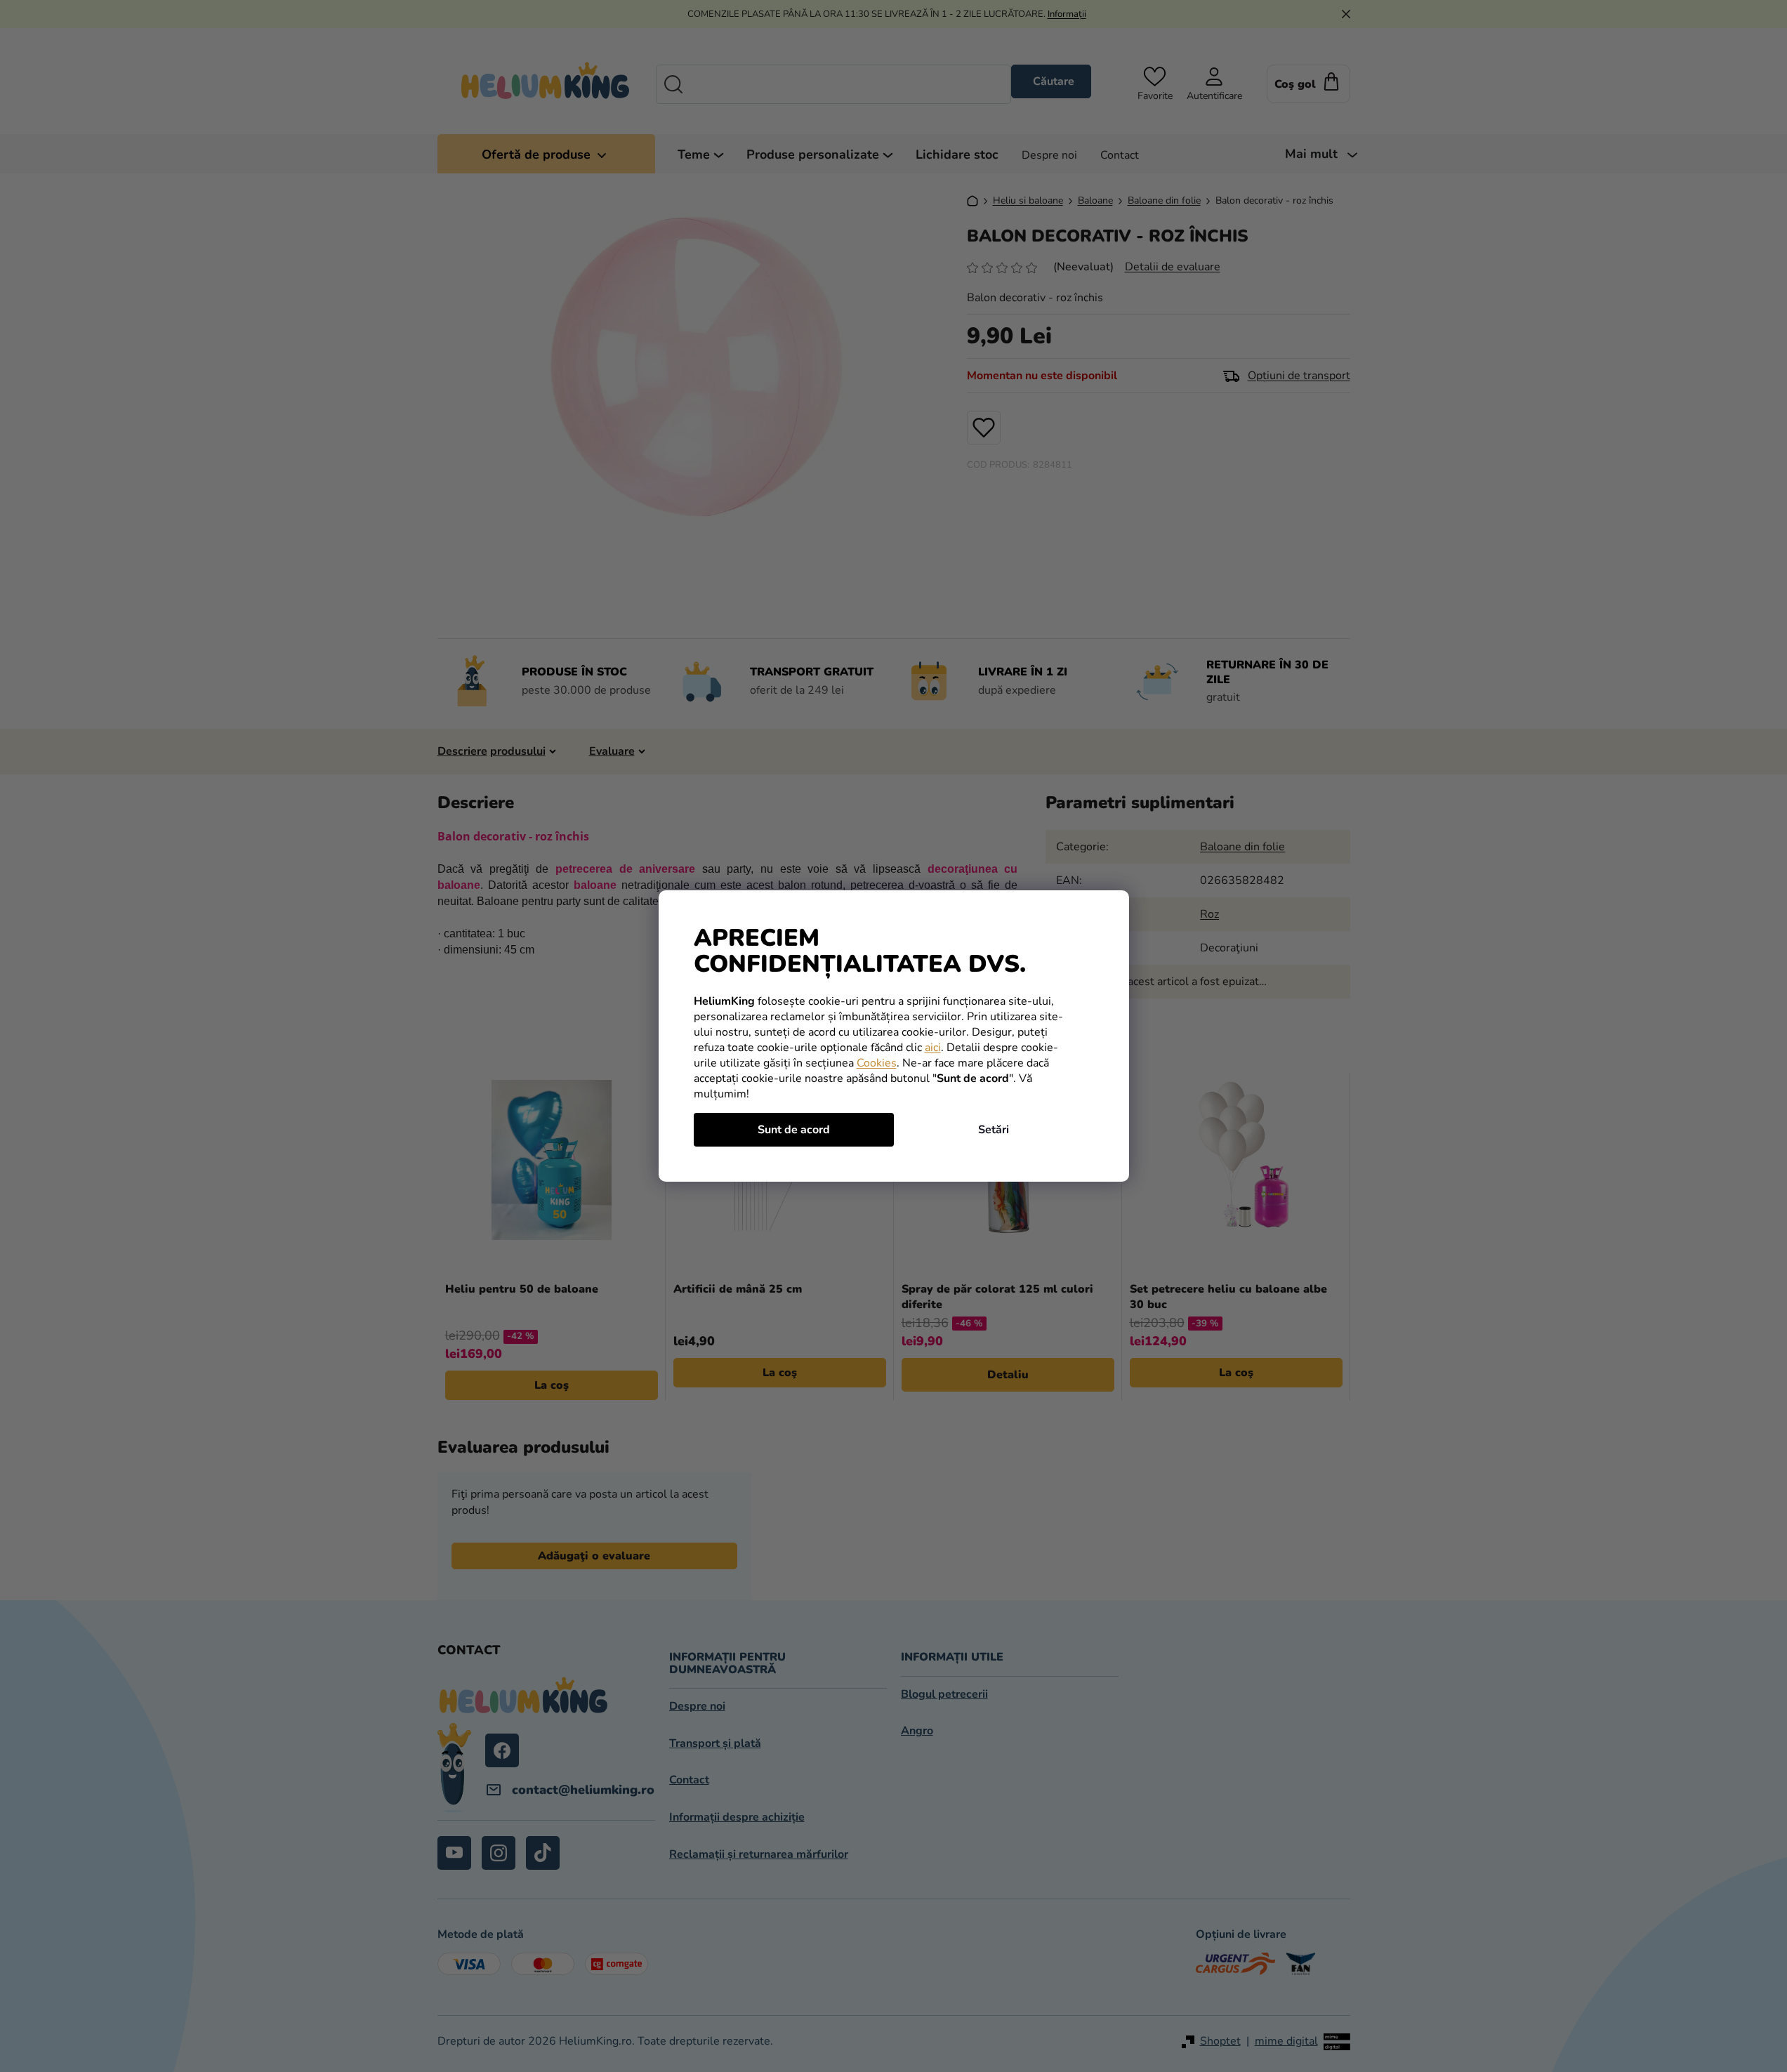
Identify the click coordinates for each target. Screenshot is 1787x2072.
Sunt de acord (794, 1130)
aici (933, 1048)
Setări (994, 1130)
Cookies (877, 1063)
